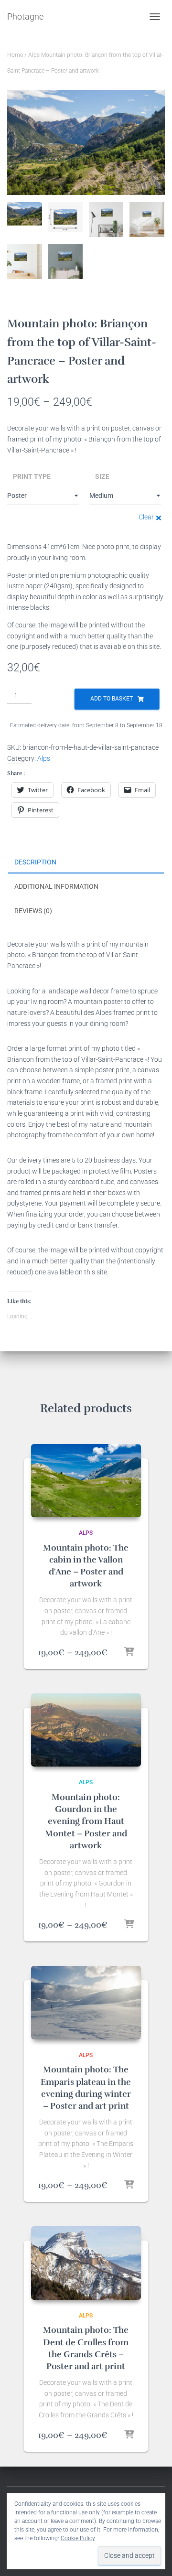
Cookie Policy (78, 2538)
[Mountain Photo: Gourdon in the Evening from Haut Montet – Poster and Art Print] (86, 1730)
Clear (146, 517)
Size (102, 476)
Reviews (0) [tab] (33, 911)
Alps (34, 55)
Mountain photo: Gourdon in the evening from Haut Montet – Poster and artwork (86, 1821)
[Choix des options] (129, 1652)
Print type (32, 476)
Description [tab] (35, 862)
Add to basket (112, 699)
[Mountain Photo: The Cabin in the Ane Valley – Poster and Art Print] (86, 1481)
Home (15, 55)
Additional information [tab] (56, 886)
